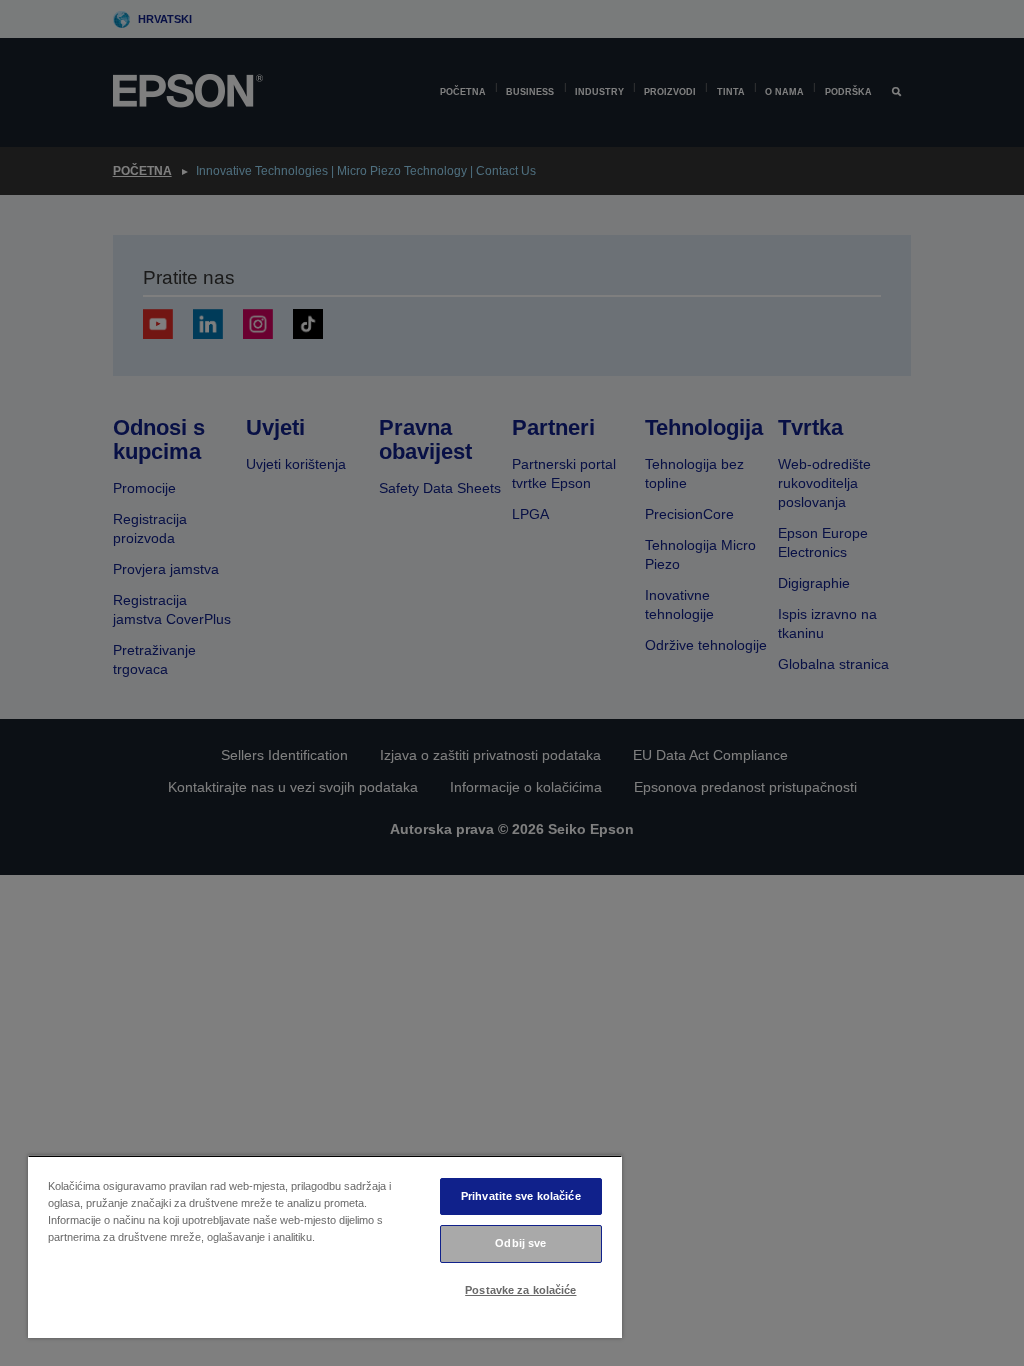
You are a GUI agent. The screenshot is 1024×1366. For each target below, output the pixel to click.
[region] (325, 1246)
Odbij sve (520, 1243)
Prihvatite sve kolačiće (521, 1196)
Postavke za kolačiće (520, 1290)
